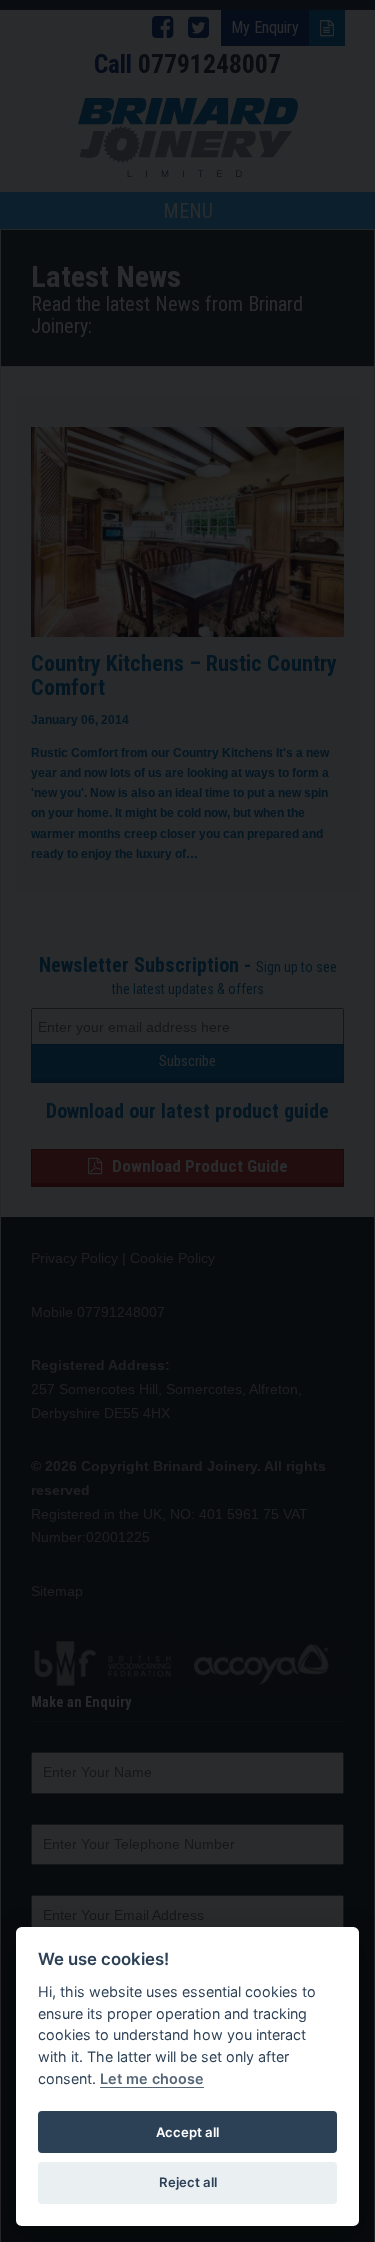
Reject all (188, 2182)
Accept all (187, 2132)
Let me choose (152, 2078)
